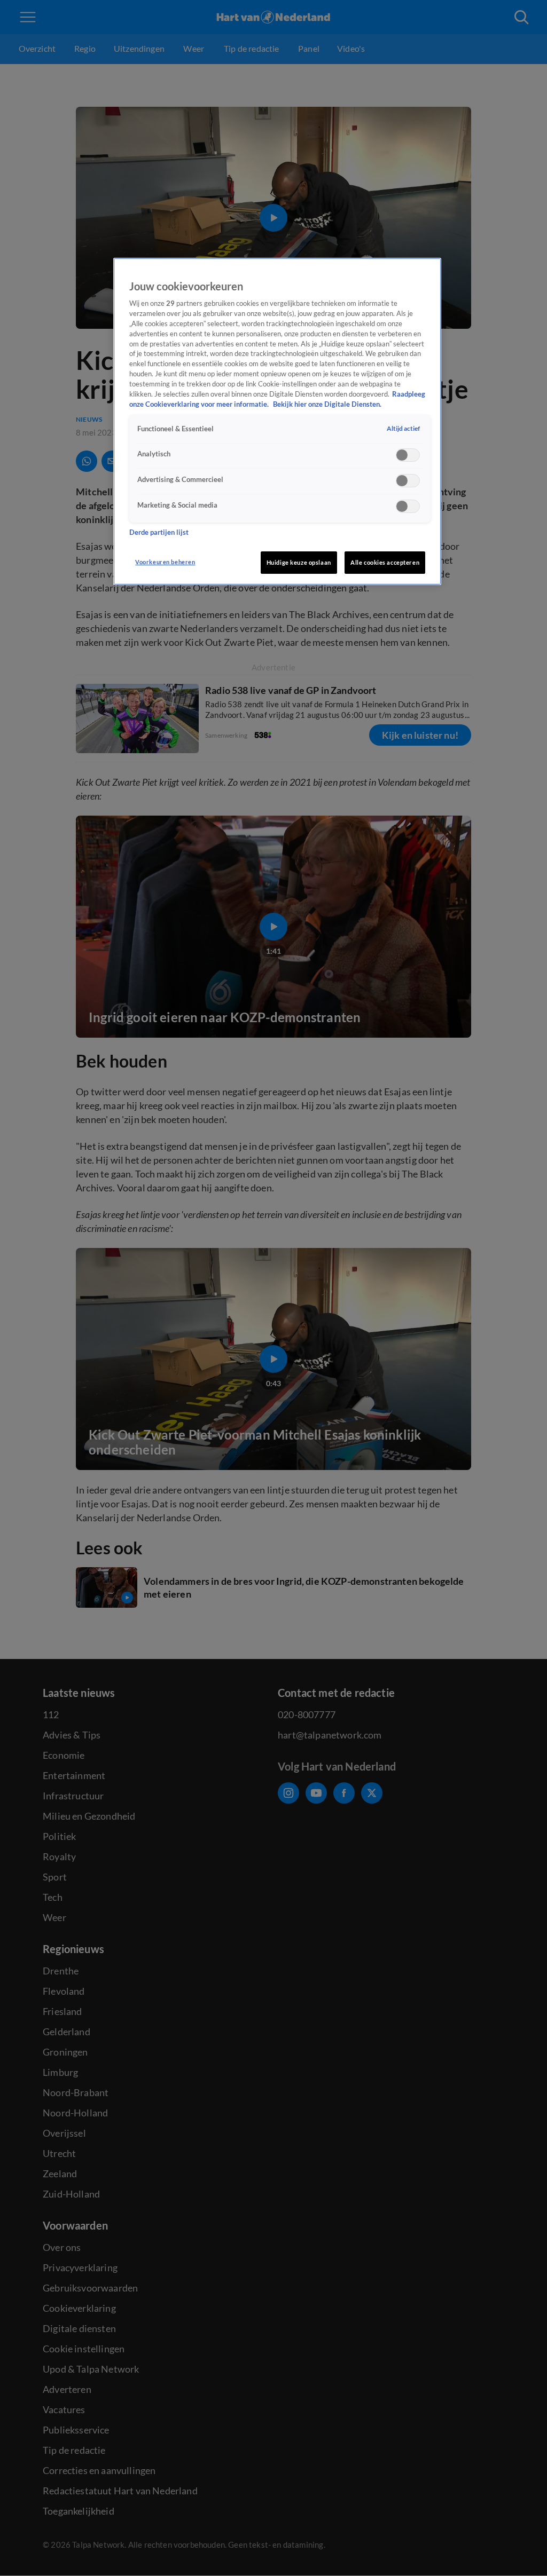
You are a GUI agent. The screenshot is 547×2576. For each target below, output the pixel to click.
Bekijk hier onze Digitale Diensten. (327, 404)
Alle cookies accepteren (385, 562)
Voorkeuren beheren (165, 562)
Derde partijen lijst (159, 532)
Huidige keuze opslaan (299, 562)
